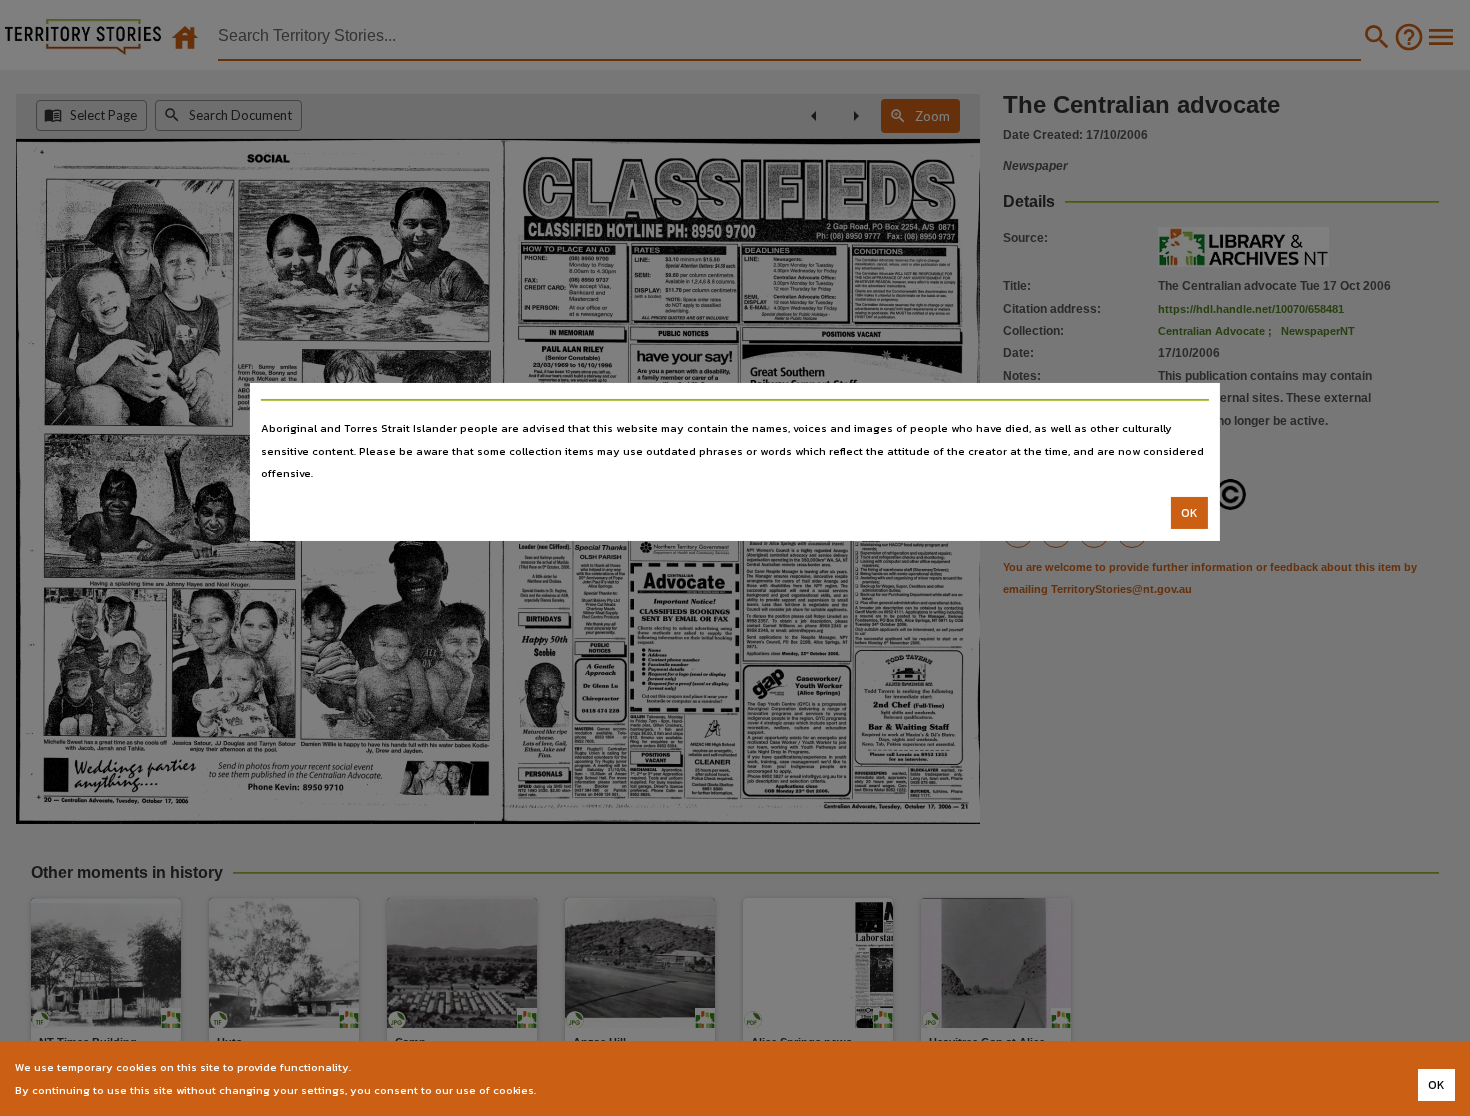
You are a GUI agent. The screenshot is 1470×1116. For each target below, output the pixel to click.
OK (1189, 513)
